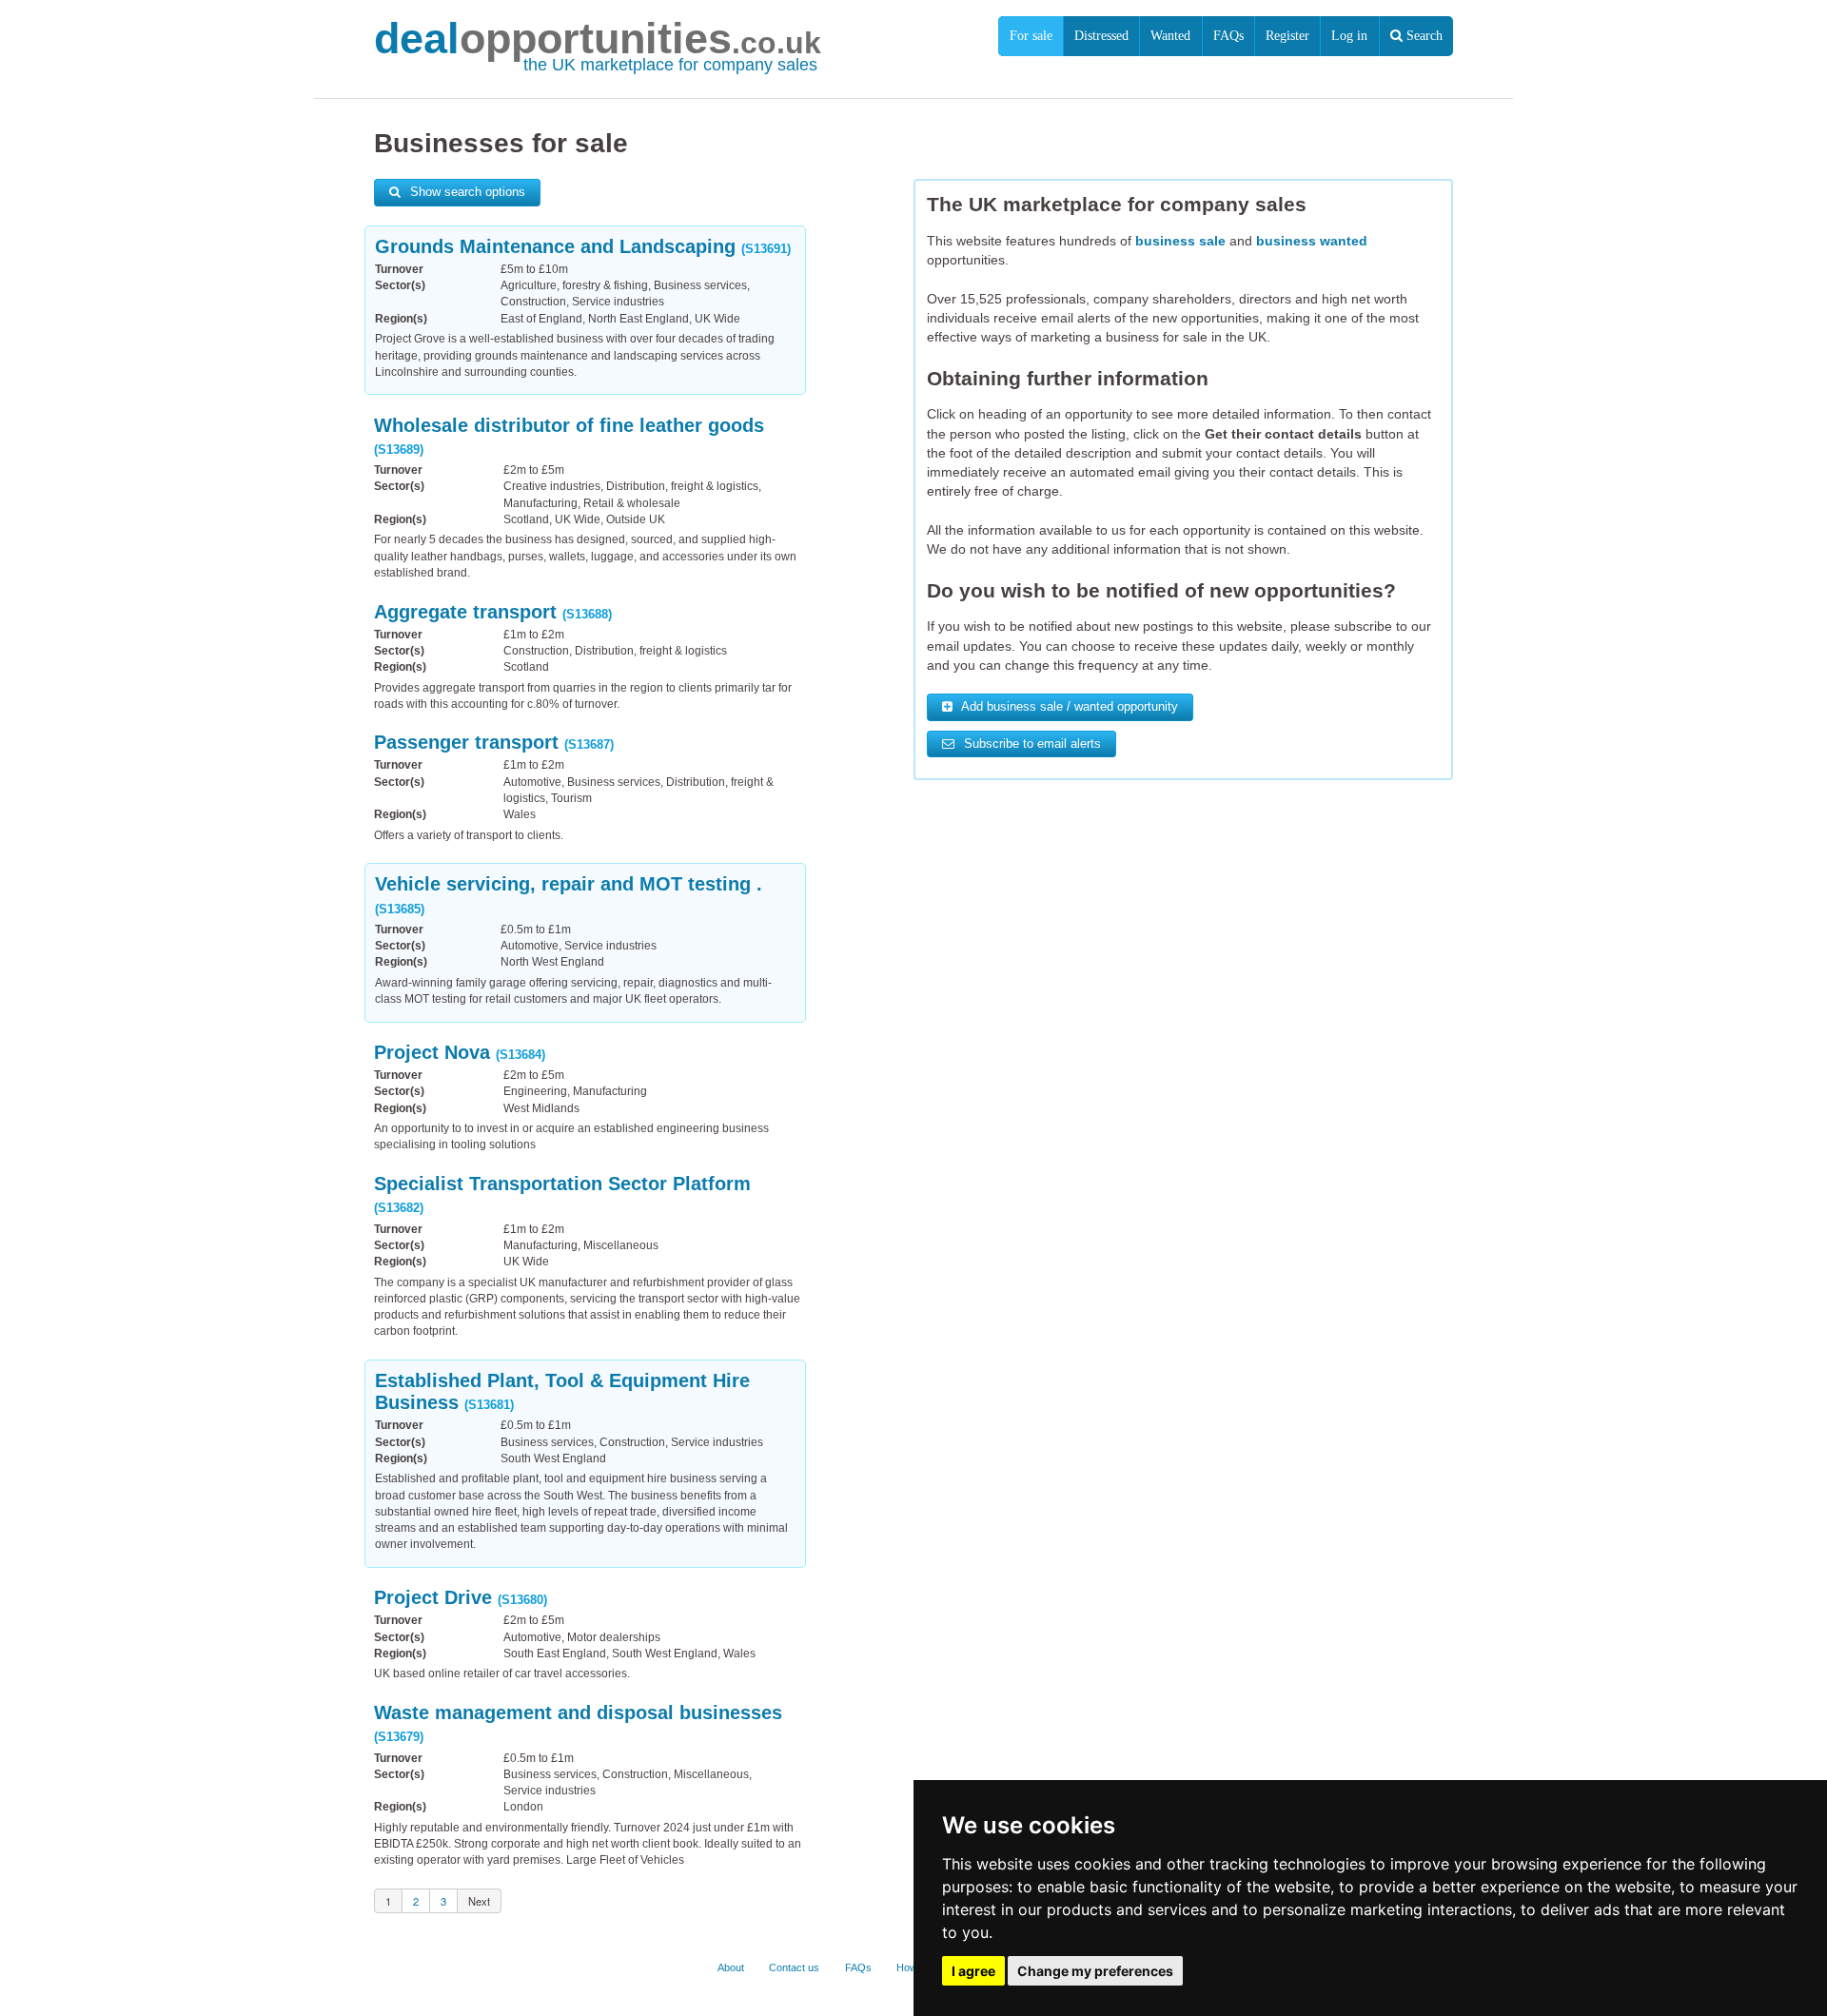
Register (1287, 36)
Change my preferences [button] (1095, 1971)
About (731, 1967)
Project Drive (461, 1597)
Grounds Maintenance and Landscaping (583, 246)
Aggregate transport (493, 612)
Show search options (466, 192)
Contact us (794, 1967)
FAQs (1228, 36)
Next (479, 1901)
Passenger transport (494, 742)
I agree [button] (973, 1971)
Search (1423, 36)
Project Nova (460, 1052)
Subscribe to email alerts (1031, 744)
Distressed (1101, 36)
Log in (1349, 36)
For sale (1031, 36)
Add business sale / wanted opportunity (1068, 707)
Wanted (1170, 36)
